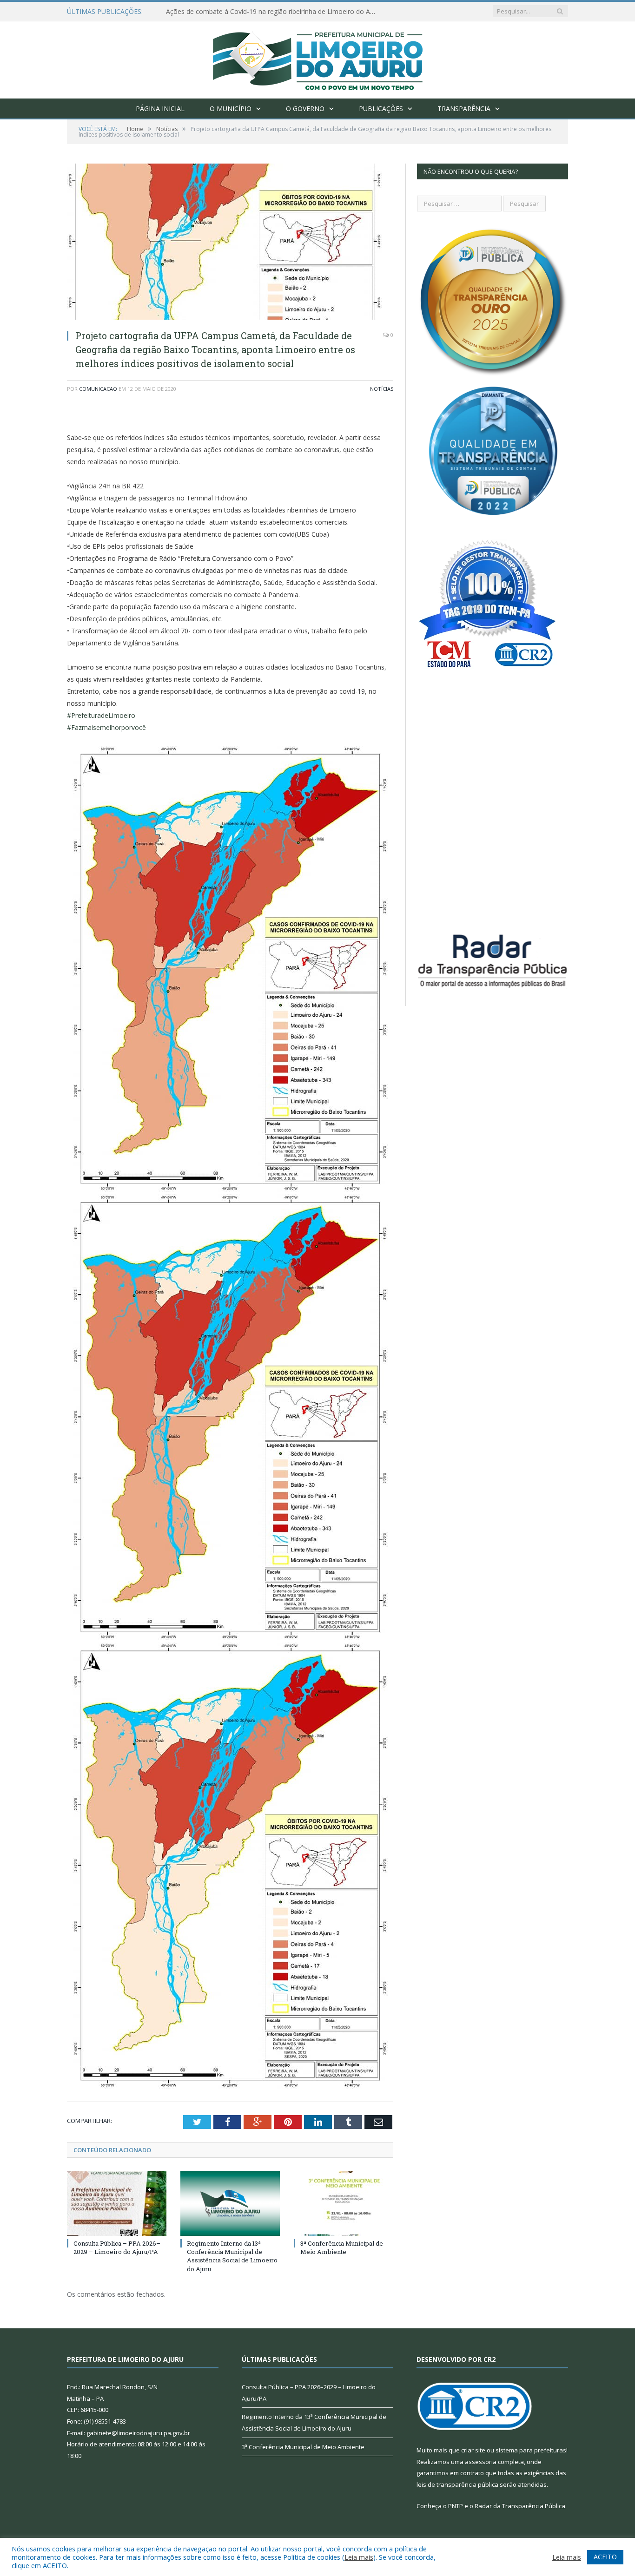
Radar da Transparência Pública (520, 2506)
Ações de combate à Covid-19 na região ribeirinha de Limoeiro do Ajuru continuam (273, 12)
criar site (473, 2450)
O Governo (305, 108)
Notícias (382, 389)
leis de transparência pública (457, 2484)
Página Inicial (160, 108)
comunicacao (98, 389)
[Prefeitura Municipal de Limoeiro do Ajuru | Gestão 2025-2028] (318, 58)
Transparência (464, 108)
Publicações (381, 108)
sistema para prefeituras (531, 2450)
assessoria (481, 2462)
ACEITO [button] (605, 2557)
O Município (231, 108)
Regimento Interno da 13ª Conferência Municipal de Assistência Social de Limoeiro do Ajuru (232, 2256)
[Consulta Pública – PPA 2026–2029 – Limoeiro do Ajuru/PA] (117, 2203)
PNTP (456, 2506)
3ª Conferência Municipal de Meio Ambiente (342, 2247)
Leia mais (359, 2557)
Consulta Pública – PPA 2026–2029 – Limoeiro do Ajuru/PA (117, 2247)
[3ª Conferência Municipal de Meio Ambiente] (344, 2203)
